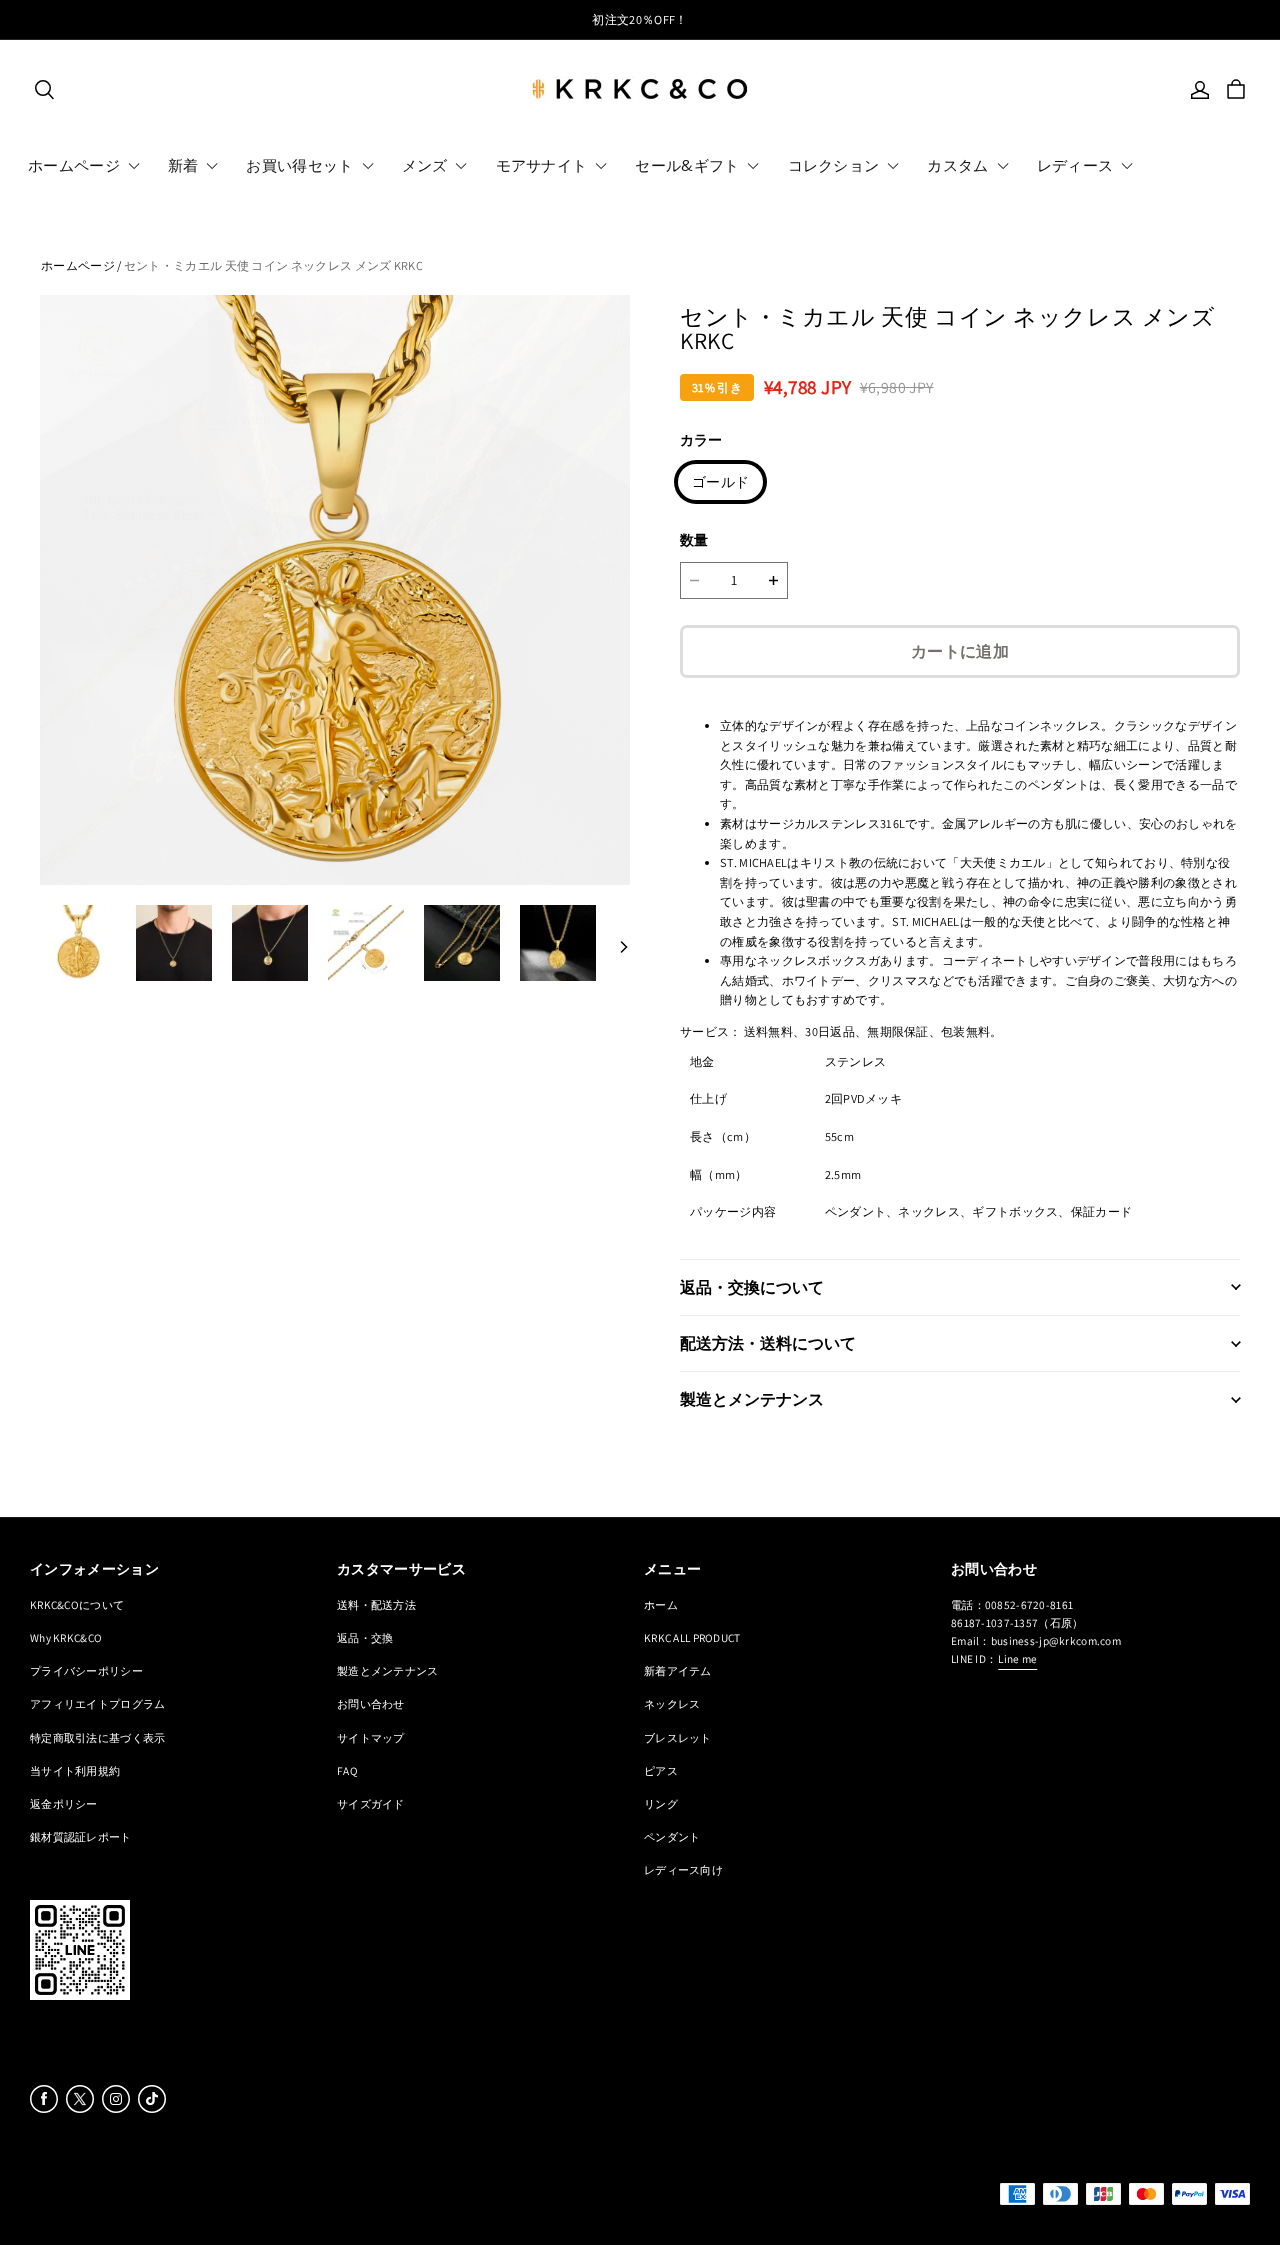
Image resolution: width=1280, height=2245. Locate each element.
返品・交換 (365, 1637)
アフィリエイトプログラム (97, 1703)
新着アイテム (678, 1670)
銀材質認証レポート (81, 1836)
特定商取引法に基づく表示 (97, 1737)
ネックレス (672, 1703)
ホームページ (78, 265)
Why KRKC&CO (66, 1637)
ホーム (661, 1604)
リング (661, 1803)
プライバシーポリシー (86, 1670)
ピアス (661, 1770)
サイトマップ (371, 1737)
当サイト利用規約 (75, 1770)
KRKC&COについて (77, 1604)
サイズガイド (371, 1803)
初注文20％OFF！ (639, 19)
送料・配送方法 (376, 1604)
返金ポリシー (64, 1803)
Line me (1017, 1658)
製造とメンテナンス (388, 1670)
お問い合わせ (371, 1703)
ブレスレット (678, 1737)
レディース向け (683, 1869)
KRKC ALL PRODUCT (692, 1637)
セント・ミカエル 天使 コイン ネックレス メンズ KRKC (273, 265)
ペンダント (672, 1836)
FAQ (347, 1770)
